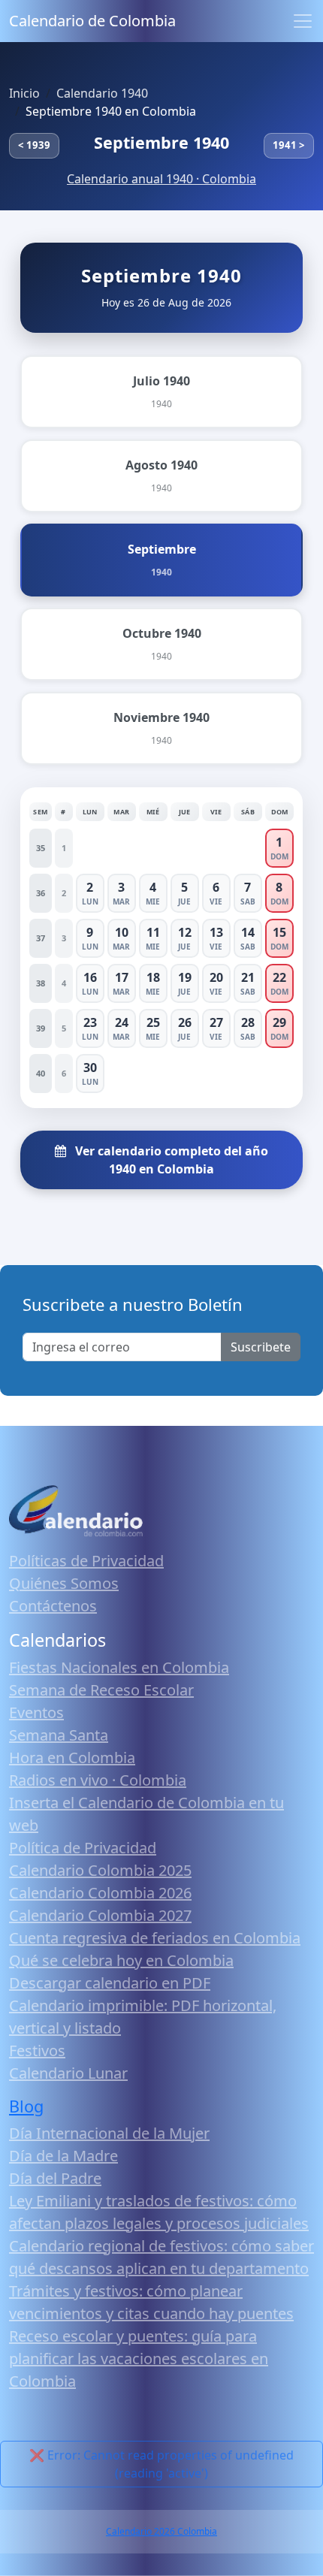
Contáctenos (53, 1606)
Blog (26, 2106)
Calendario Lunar (68, 2073)
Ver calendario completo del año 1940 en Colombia (170, 1160)
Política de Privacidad (83, 1848)
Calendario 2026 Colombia (161, 2531)
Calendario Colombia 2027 (100, 1915)
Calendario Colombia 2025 (100, 1870)
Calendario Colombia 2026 (100, 1893)
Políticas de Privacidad (86, 1561)
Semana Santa (59, 1735)
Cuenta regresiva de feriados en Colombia (155, 1938)
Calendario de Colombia (92, 21)
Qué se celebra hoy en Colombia (121, 1960)
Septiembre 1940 (161, 142)
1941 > (289, 145)
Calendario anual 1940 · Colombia (161, 179)
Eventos (36, 1712)
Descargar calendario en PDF (110, 1983)
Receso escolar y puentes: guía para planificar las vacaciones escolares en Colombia (139, 2359)
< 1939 (34, 145)
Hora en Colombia (72, 1758)
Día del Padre (55, 2178)
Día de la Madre (63, 2156)
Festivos (37, 2051)
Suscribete (261, 1347)
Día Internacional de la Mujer (109, 2133)
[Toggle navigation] (303, 21)
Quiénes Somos (64, 1583)
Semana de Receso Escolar (101, 1690)
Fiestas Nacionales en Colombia (119, 1667)
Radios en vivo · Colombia (98, 1780)
